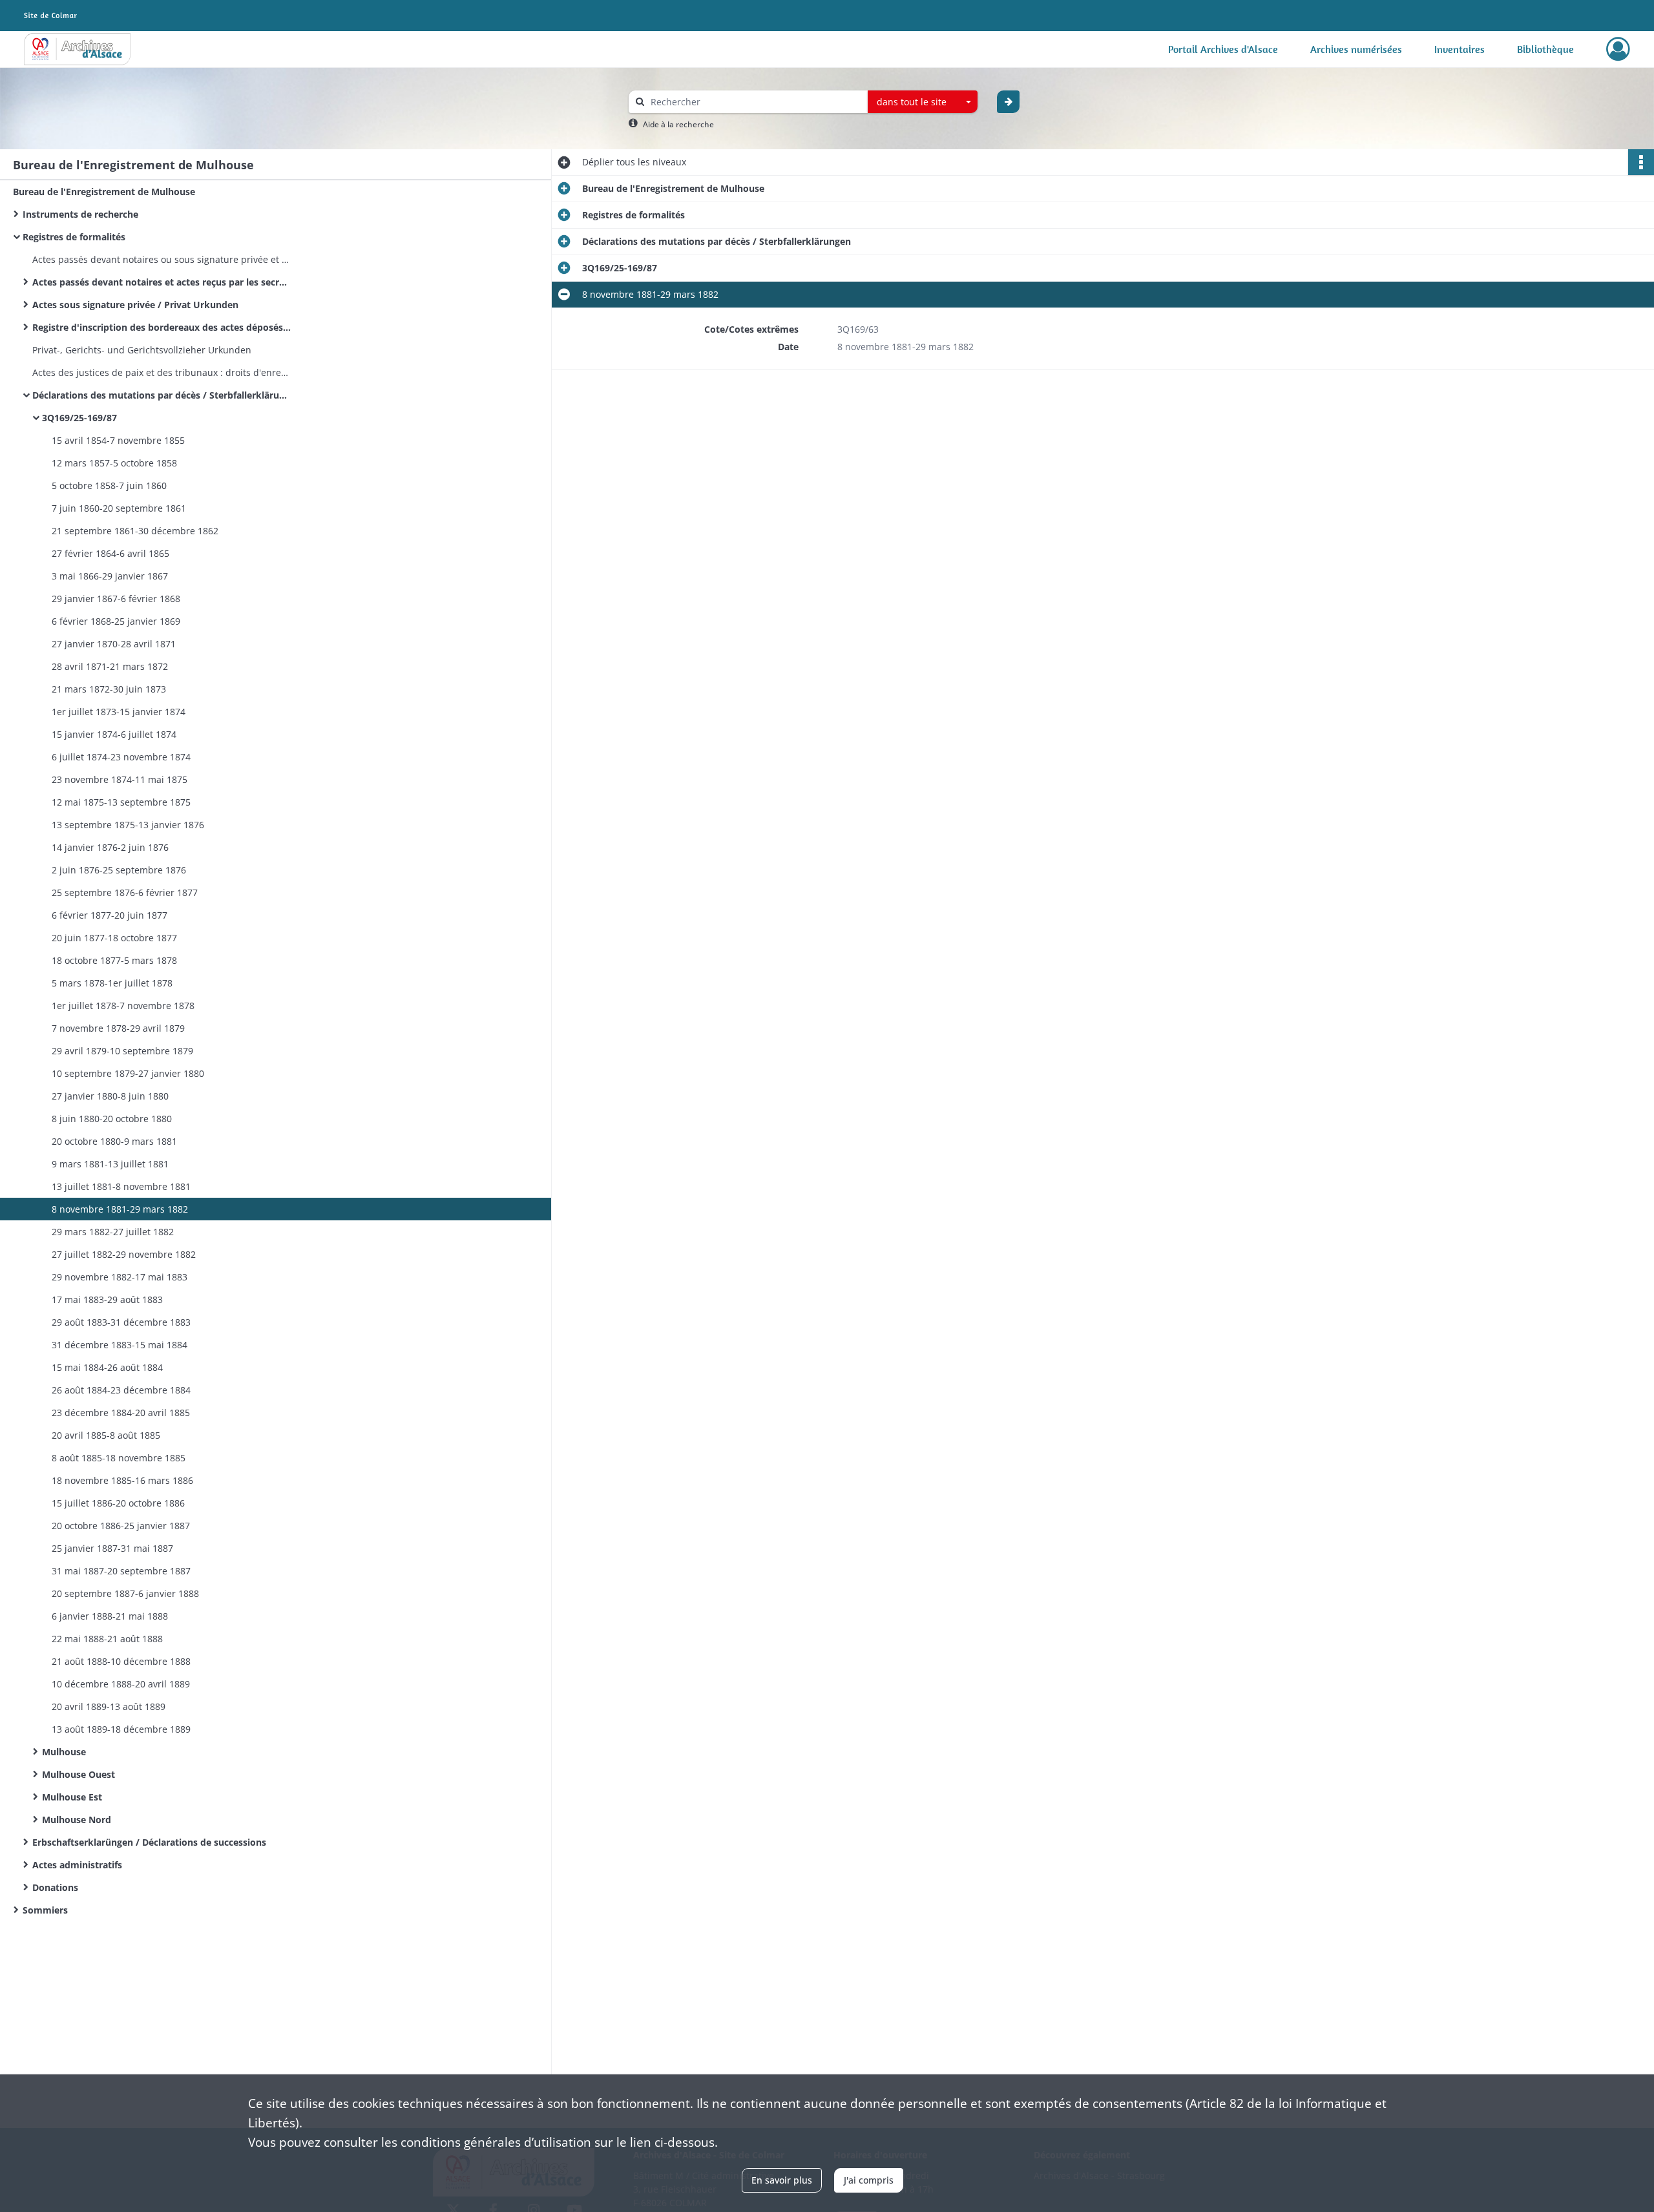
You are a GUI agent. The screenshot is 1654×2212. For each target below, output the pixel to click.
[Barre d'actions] (1641, 162)
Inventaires (1460, 49)
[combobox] (923, 102)
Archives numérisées (1356, 49)
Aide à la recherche (678, 124)
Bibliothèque (1545, 49)
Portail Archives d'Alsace (1223, 49)
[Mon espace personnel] (1618, 49)
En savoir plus (782, 2180)
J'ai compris (869, 2180)
